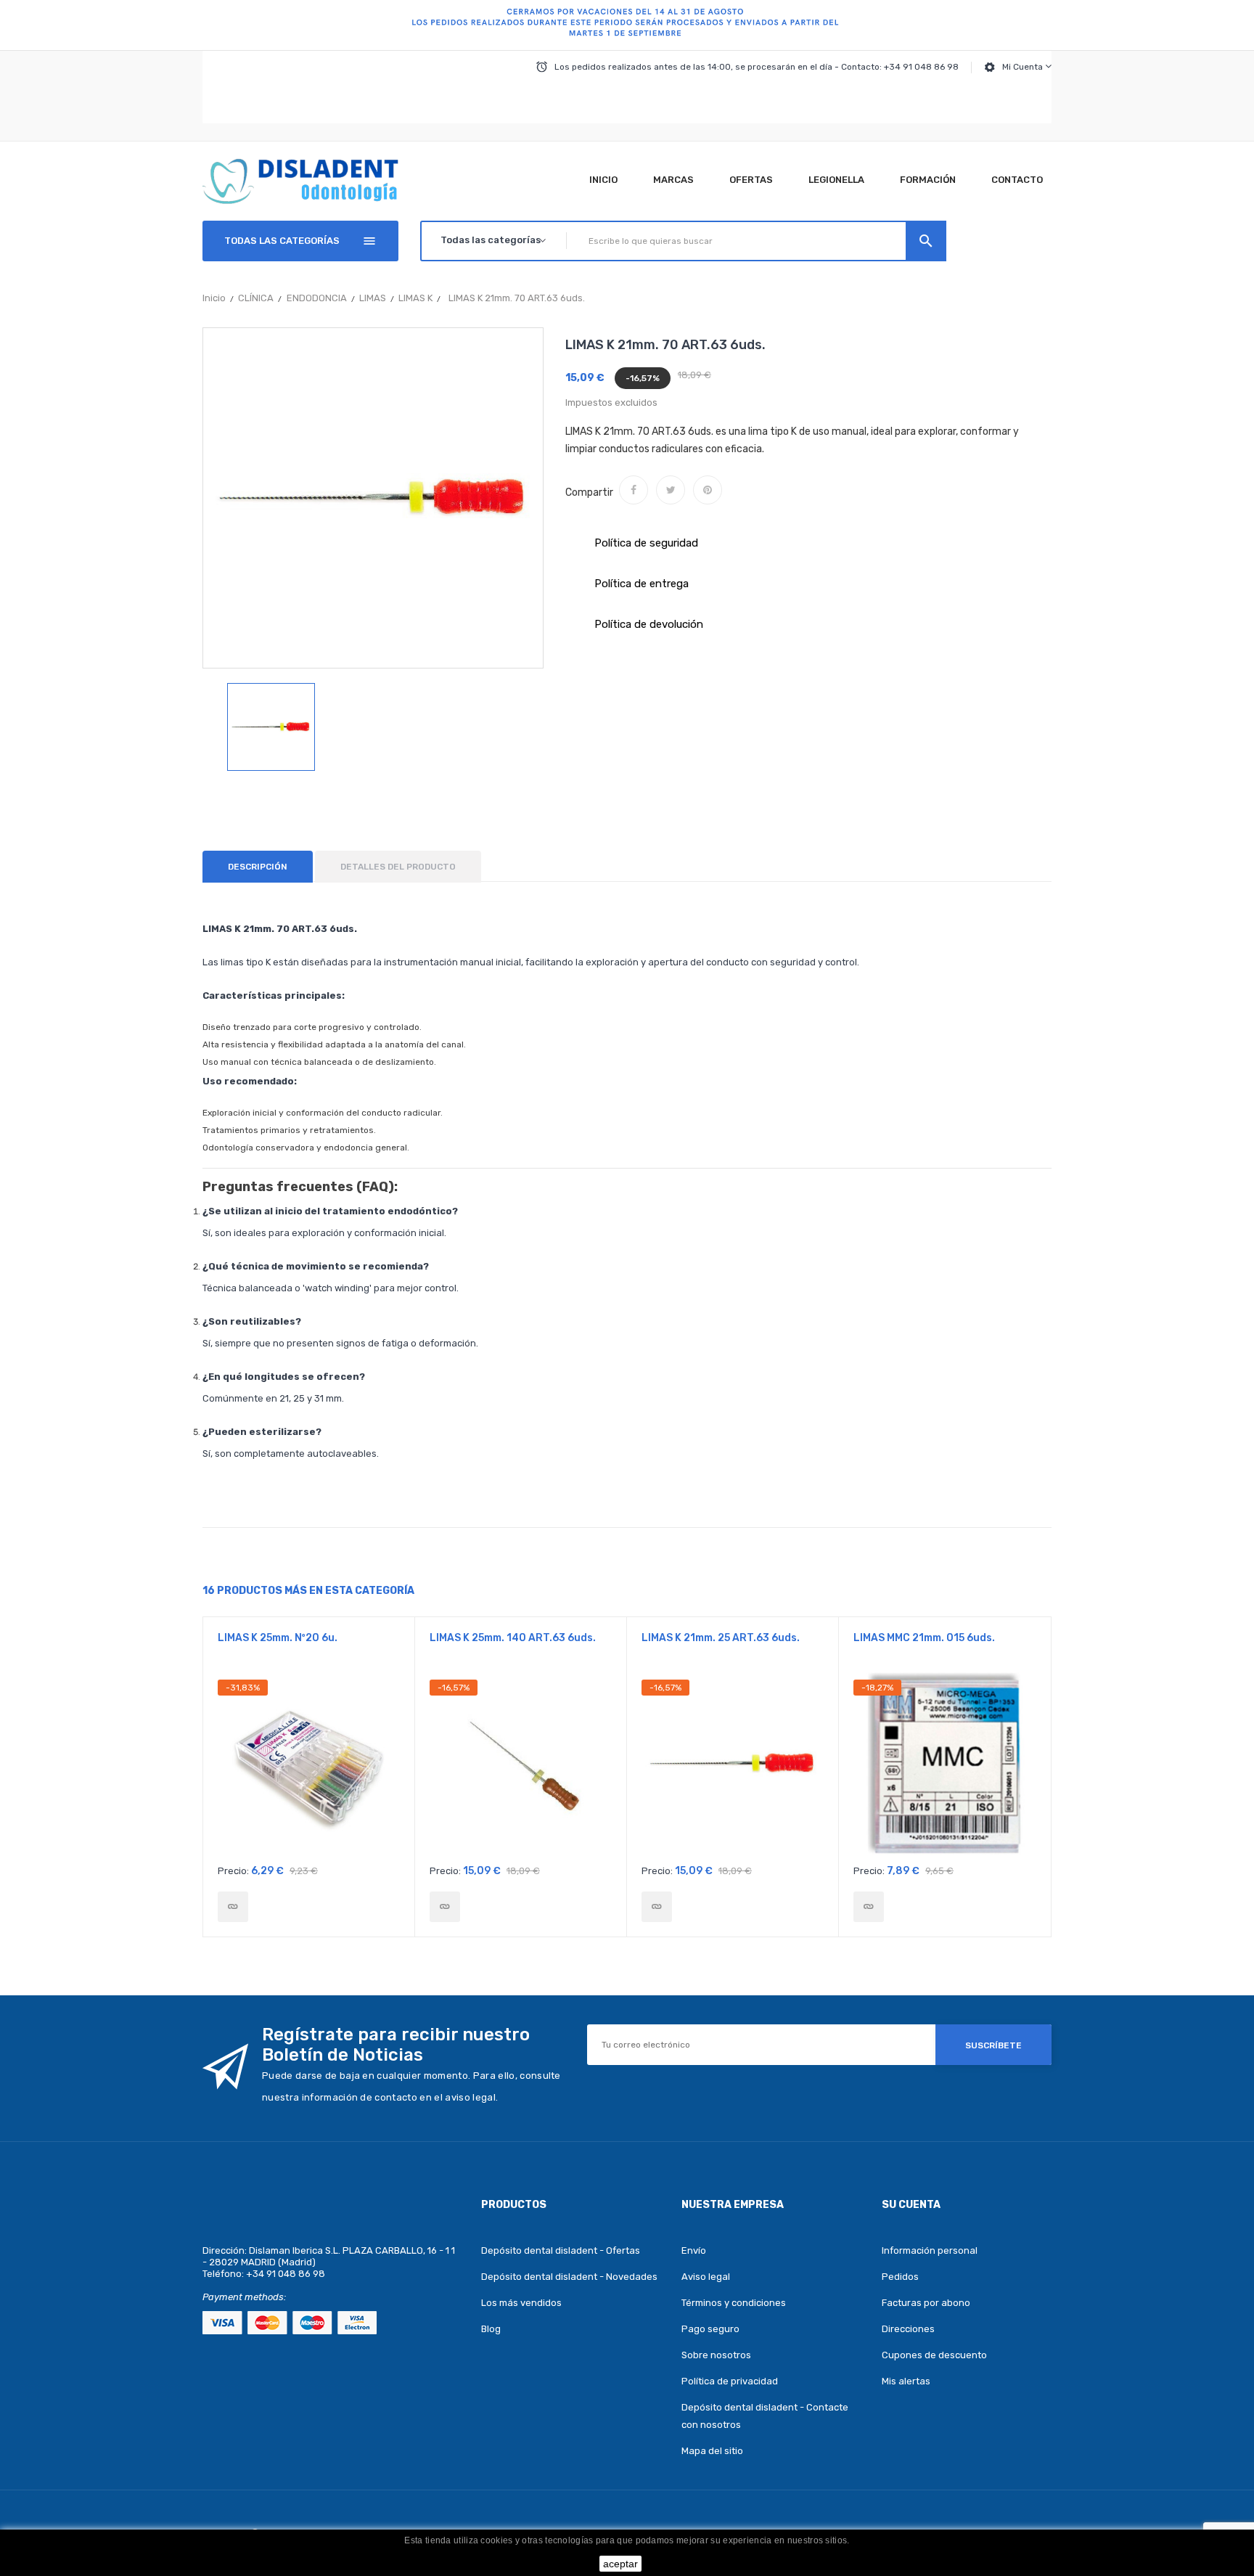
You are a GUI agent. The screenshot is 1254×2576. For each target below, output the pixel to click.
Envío (694, 2250)
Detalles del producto (398, 867)
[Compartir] (634, 490)
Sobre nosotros (716, 2355)
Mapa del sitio (712, 2451)
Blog (491, 2329)
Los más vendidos (521, 2303)
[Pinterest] (708, 490)
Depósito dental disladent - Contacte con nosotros (765, 2416)
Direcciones (908, 2329)
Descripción (258, 867)
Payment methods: (244, 2297)
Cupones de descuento (934, 2355)
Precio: (233, 1871)
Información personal (930, 2250)
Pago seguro (710, 2329)
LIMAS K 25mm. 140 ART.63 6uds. (513, 1638)
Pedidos (900, 2277)
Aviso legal (706, 2277)
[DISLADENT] (627, 25)
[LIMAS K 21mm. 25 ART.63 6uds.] (657, 1907)
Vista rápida (309, 1768)
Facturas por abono (926, 2303)
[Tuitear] (671, 490)
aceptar (620, 2564)
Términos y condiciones (734, 2303)
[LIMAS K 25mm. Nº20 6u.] (233, 1907)
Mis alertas (906, 2381)
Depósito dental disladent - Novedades (569, 2277)
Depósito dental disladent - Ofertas (561, 2250)
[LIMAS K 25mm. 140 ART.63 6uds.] (445, 1907)
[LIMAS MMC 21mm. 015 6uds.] (869, 1907)
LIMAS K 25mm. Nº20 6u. (278, 1638)
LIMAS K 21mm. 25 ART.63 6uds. (721, 1638)
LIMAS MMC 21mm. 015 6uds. (924, 1638)
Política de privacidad (730, 2381)
